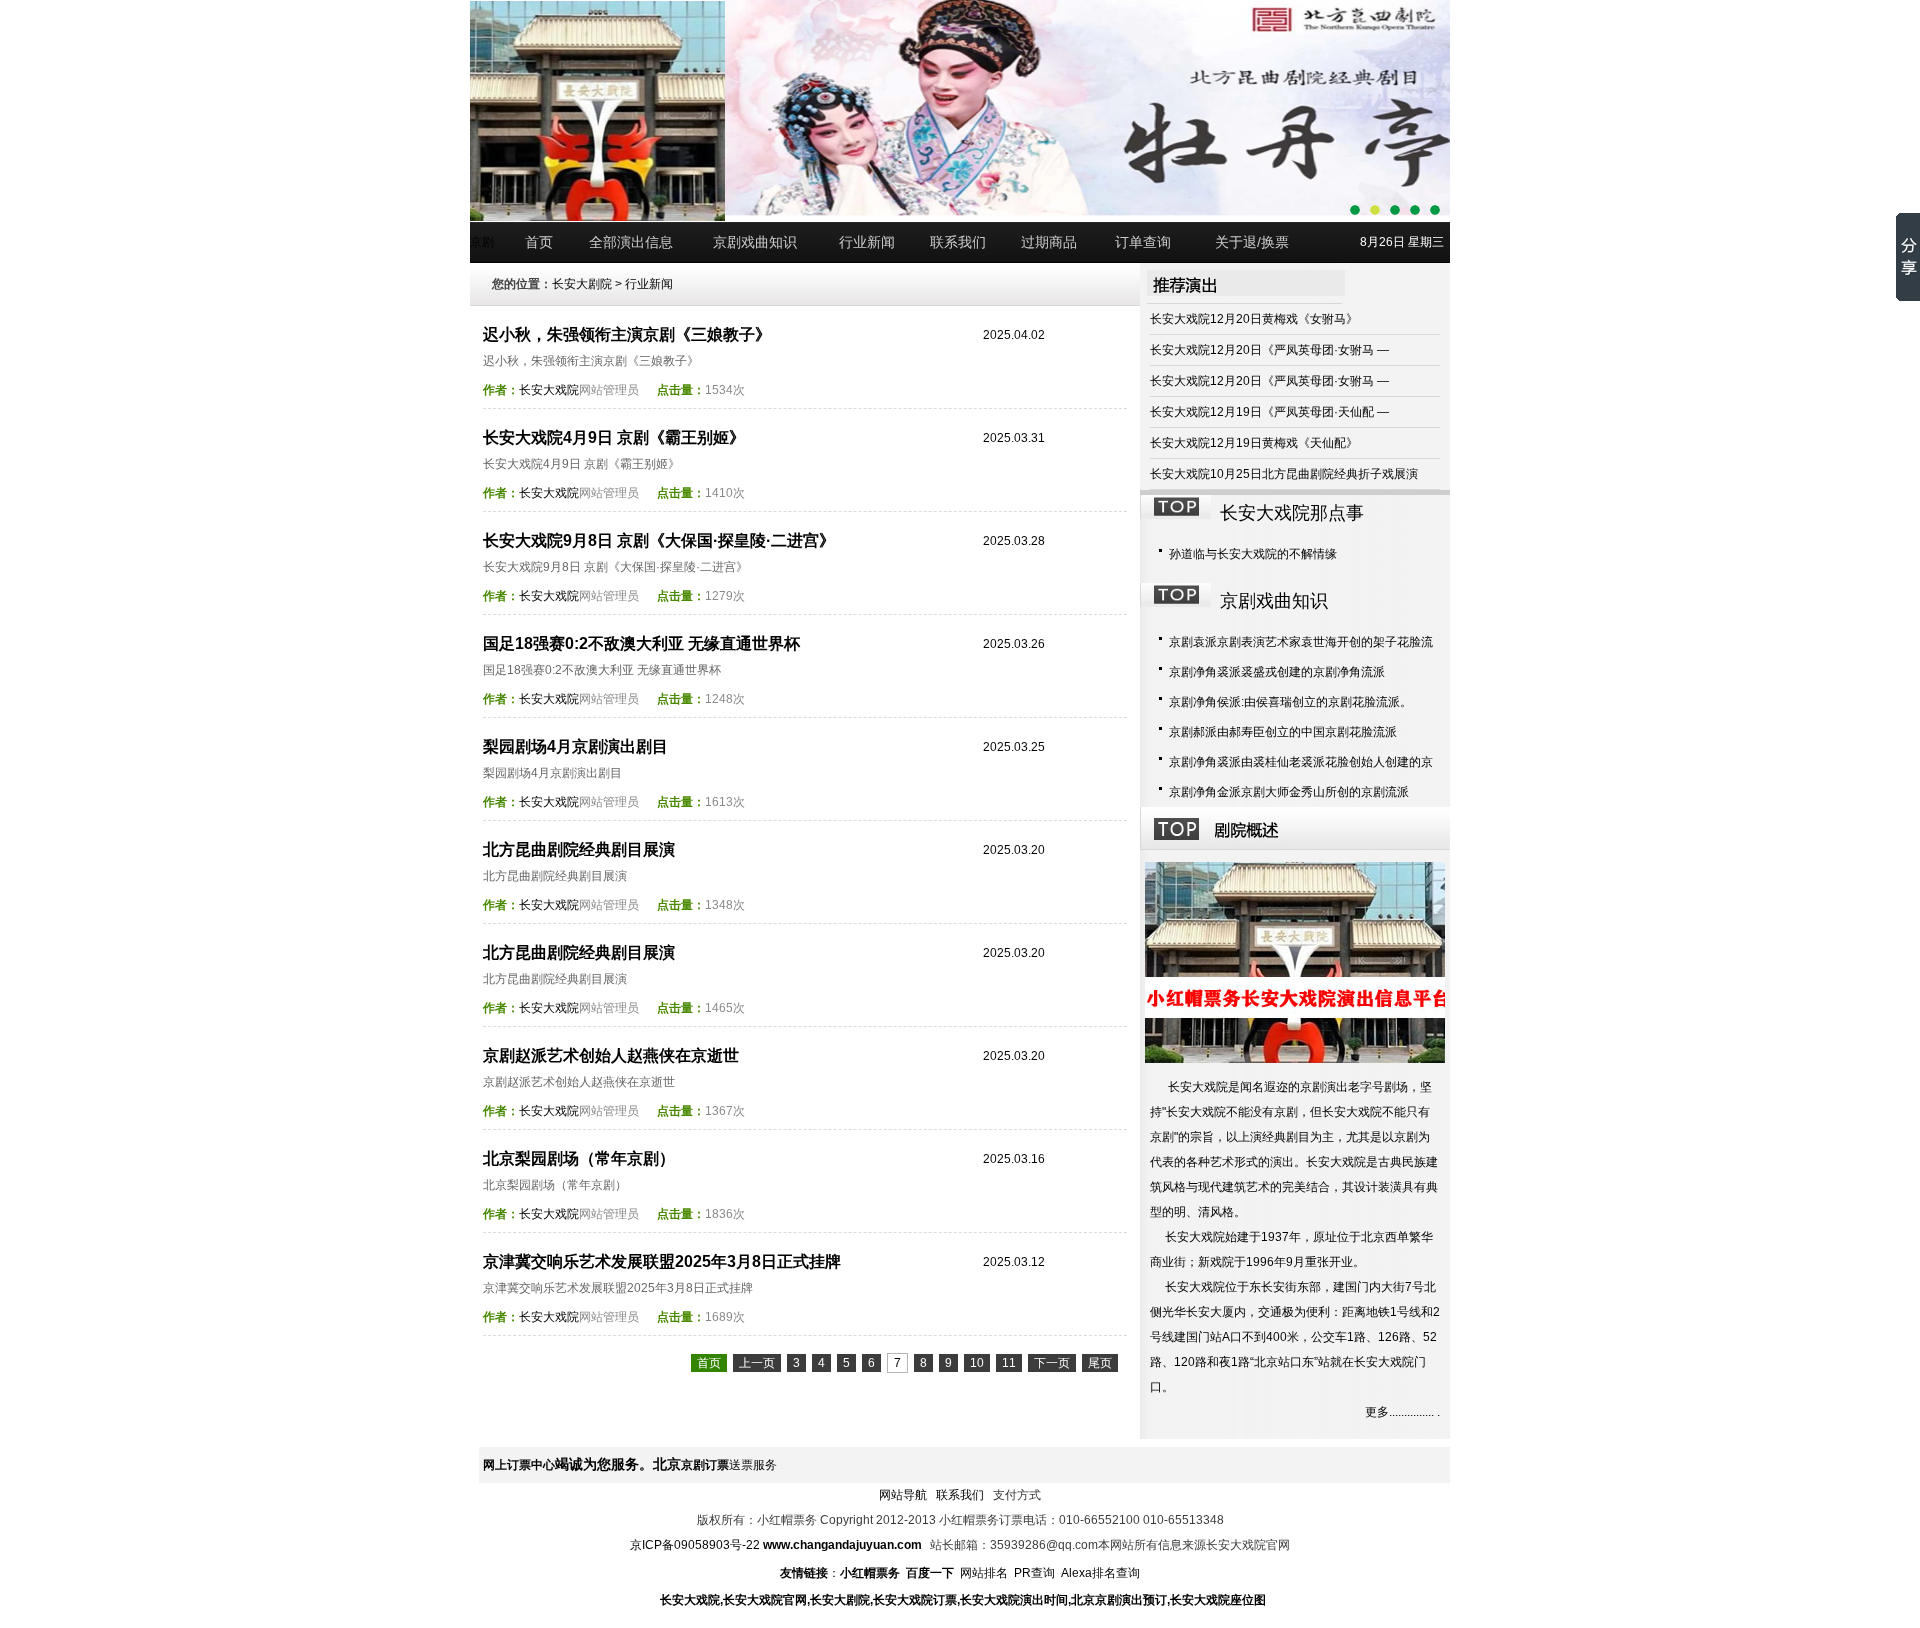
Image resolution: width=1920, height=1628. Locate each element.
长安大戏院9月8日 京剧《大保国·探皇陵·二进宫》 (659, 540)
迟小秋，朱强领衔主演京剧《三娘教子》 (627, 334)
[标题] (1435, 210)
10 (977, 1363)
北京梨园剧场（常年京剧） (579, 1158)
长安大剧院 (582, 284)
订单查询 (1143, 242)
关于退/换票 (1252, 242)
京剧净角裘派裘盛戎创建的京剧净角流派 (1277, 672)
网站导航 (903, 1495)
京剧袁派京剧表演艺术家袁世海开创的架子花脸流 (1301, 642)
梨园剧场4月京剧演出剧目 (575, 746)
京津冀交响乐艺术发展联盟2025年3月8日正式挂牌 (662, 1261)
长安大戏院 (549, 390)
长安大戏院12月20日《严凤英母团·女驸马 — (1269, 350)
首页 (539, 242)
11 (1009, 1363)
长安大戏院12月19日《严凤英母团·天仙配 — (1269, 412)
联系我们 (958, 242)
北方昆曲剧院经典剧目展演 (579, 849)
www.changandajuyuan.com (842, 1545)
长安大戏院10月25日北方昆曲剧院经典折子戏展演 (1284, 474)
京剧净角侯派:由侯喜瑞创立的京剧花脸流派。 (1290, 702)
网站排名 (984, 1573)
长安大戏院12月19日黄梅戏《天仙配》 (1254, 443)
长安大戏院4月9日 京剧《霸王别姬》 (614, 437)
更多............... (1399, 1412)
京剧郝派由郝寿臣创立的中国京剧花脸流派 (1283, 732)
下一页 (1052, 1363)
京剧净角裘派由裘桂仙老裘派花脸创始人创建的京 (1301, 762)
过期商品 (1049, 242)
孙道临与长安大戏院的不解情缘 (1253, 554)
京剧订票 (705, 1465)
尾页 (1100, 1363)
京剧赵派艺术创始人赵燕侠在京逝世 (611, 1055)
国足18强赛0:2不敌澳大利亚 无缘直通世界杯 (641, 643)
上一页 (757, 1363)
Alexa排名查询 (1100, 1573)
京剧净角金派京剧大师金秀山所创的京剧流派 (1289, 792)
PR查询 (1034, 1573)
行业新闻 (867, 242)
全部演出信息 (631, 242)
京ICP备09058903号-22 (696, 1545)
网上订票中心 (519, 1465)
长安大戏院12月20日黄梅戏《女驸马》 (1254, 319)
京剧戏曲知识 (755, 242)
